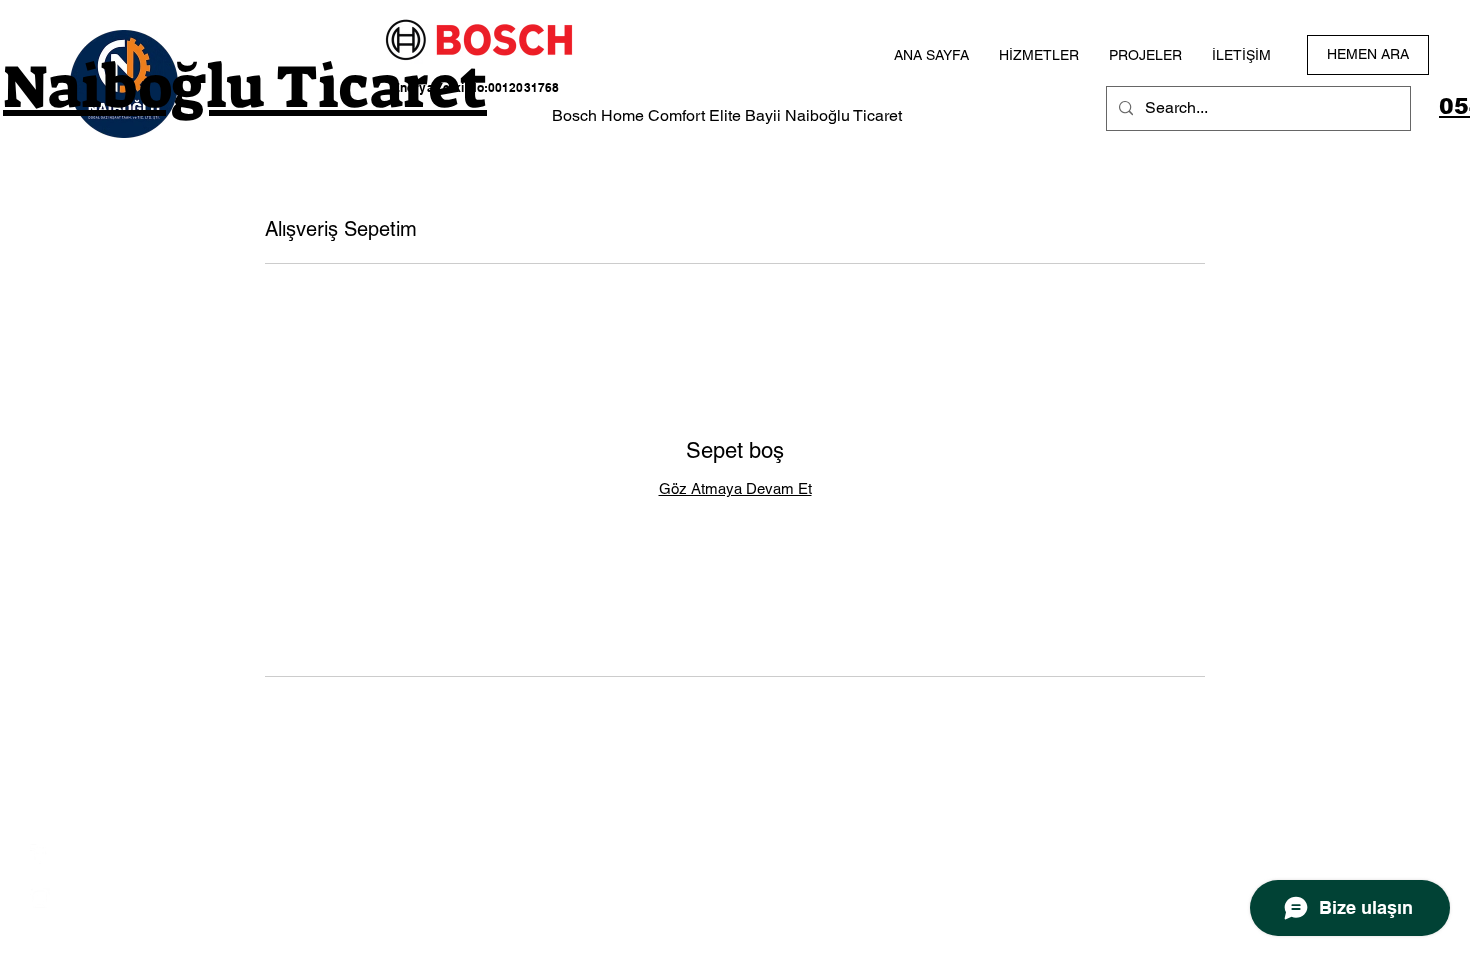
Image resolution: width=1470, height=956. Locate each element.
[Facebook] (40, 854)
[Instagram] (40, 898)
